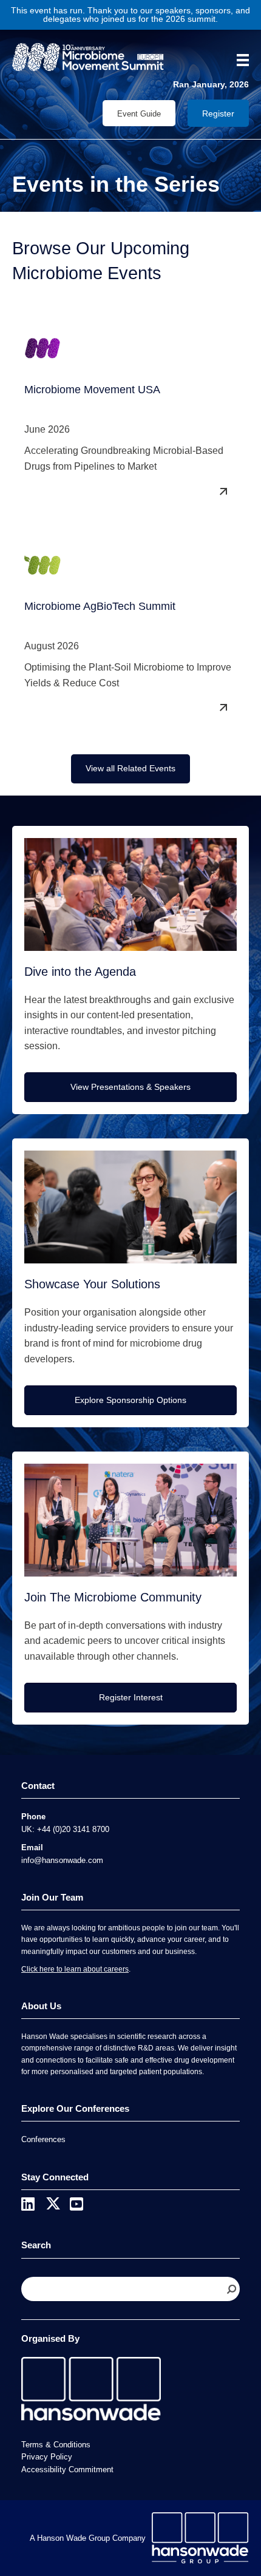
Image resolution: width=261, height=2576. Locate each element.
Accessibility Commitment (67, 2470)
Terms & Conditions (56, 2445)
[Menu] (239, 60)
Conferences (43, 2139)
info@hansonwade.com (62, 1860)
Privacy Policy (47, 2457)
